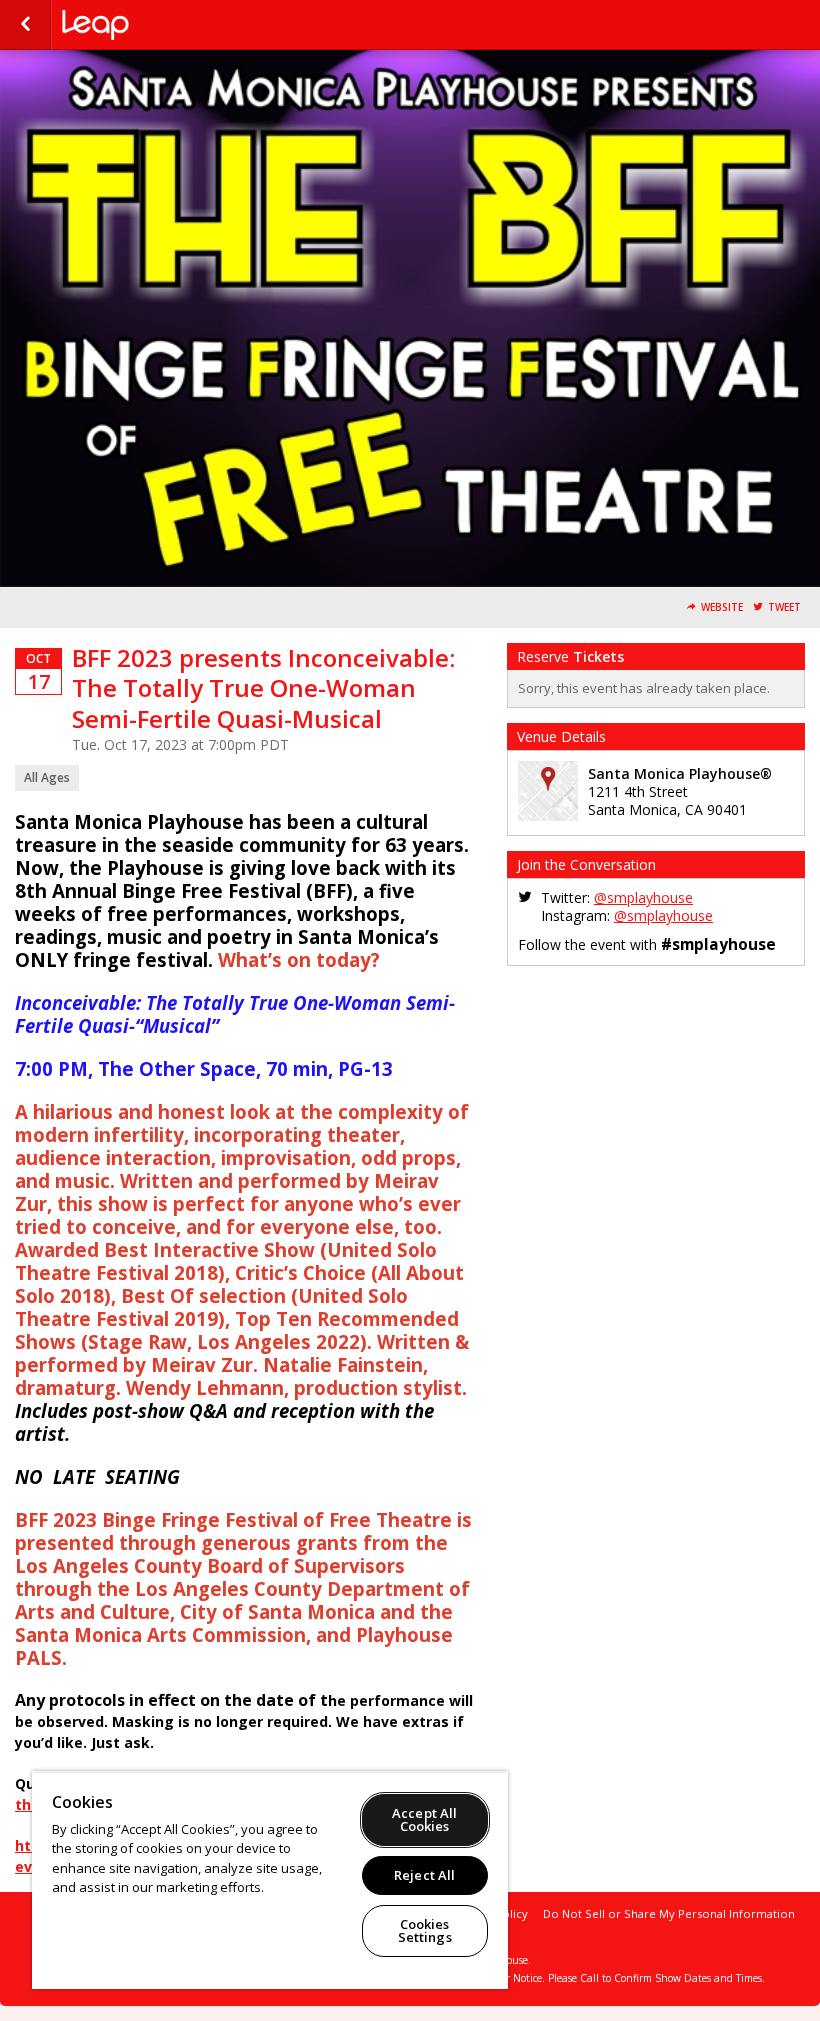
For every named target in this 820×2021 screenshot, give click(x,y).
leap (162, 25)
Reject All (424, 1875)
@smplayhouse (643, 897)
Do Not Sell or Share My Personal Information (669, 1913)
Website (722, 607)
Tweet (784, 607)
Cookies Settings (425, 1930)
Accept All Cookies (424, 1819)
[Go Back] (25, 25)
